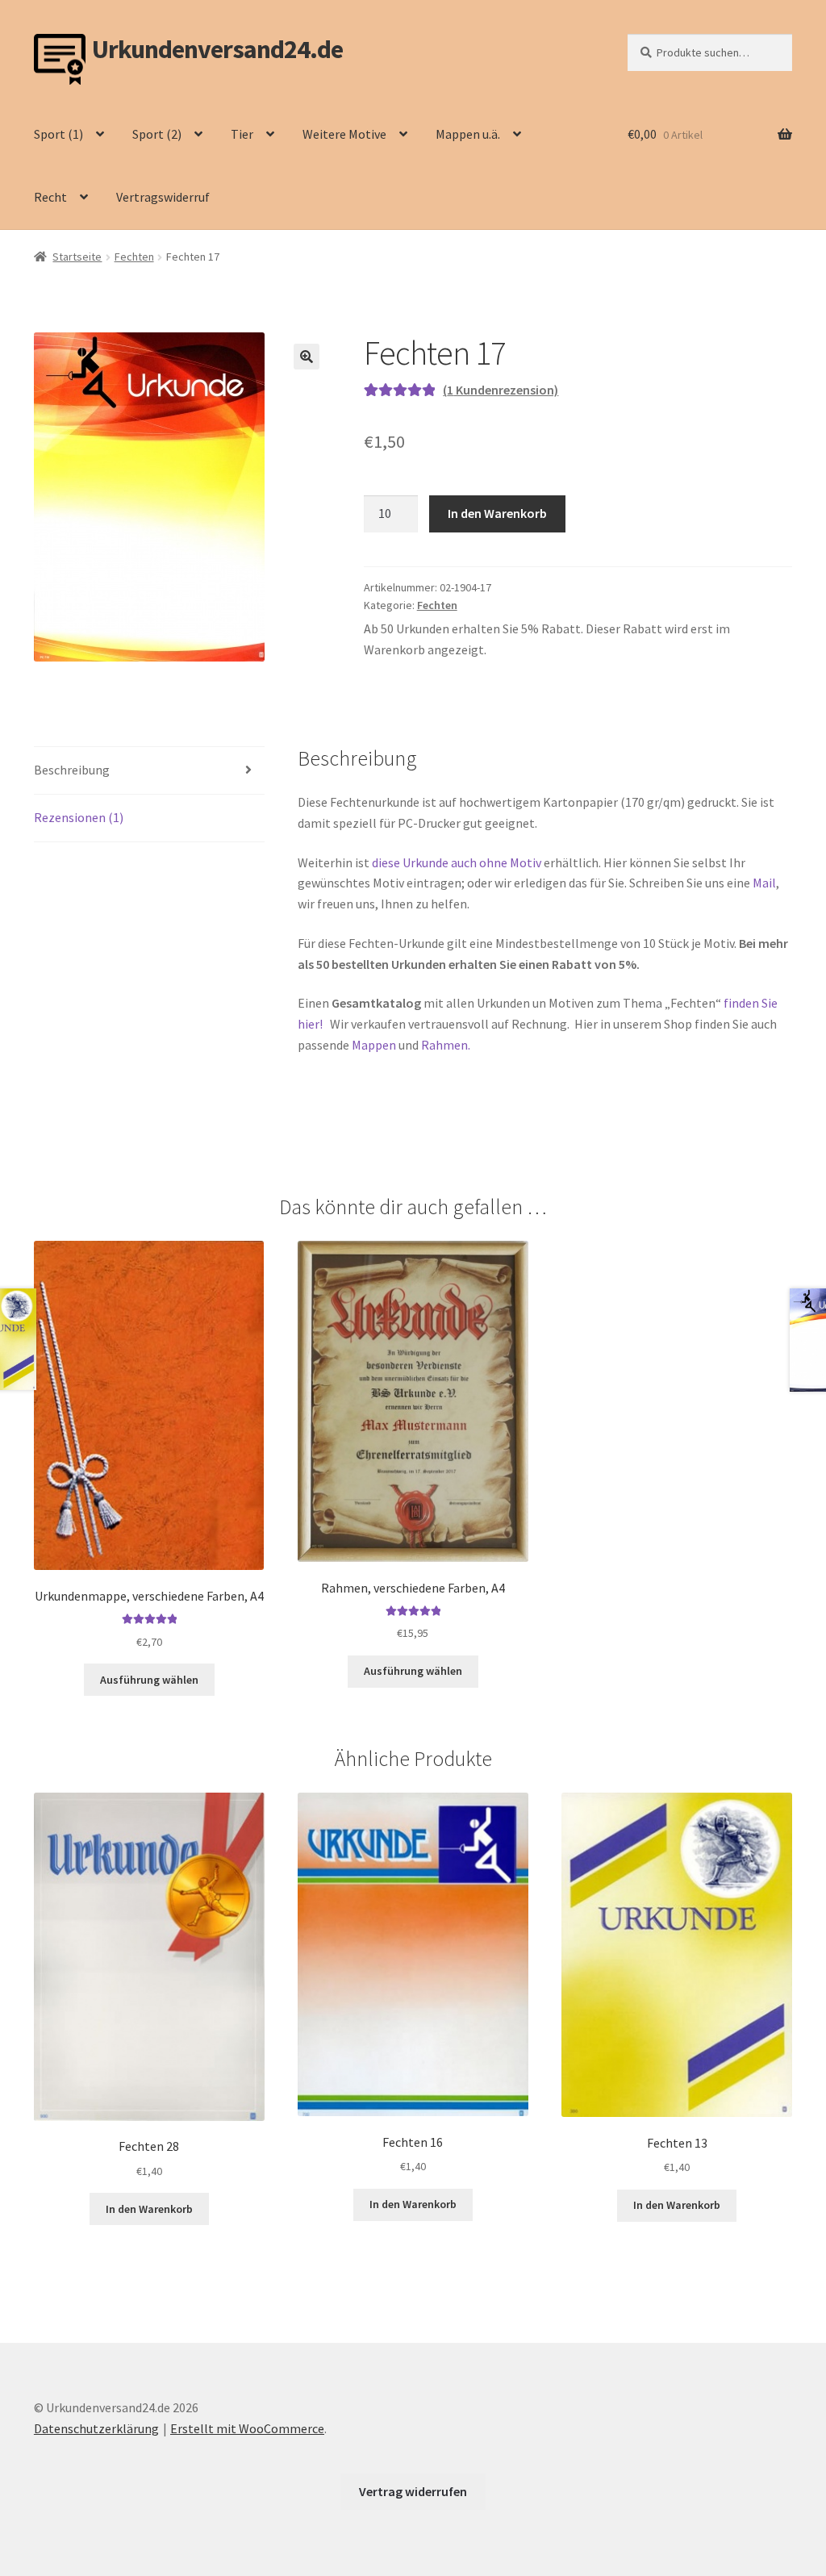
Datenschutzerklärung (96, 2428)
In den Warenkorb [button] (149, 2209)
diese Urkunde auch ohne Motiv (457, 862)
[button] (307, 357)
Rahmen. (446, 1045)
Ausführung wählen (149, 1680)
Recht (50, 197)
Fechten (134, 257)
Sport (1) (58, 134)
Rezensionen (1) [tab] (79, 817)
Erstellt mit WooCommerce (247, 2428)
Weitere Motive (344, 134)
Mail (764, 883)
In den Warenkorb (497, 513)
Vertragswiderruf (163, 197)
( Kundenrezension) (501, 390)
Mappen (375, 1045)
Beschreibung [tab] (72, 770)
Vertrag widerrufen (413, 2491)
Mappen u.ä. (468, 134)
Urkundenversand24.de (217, 50)
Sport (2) (157, 134)
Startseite (77, 257)
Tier (242, 134)
